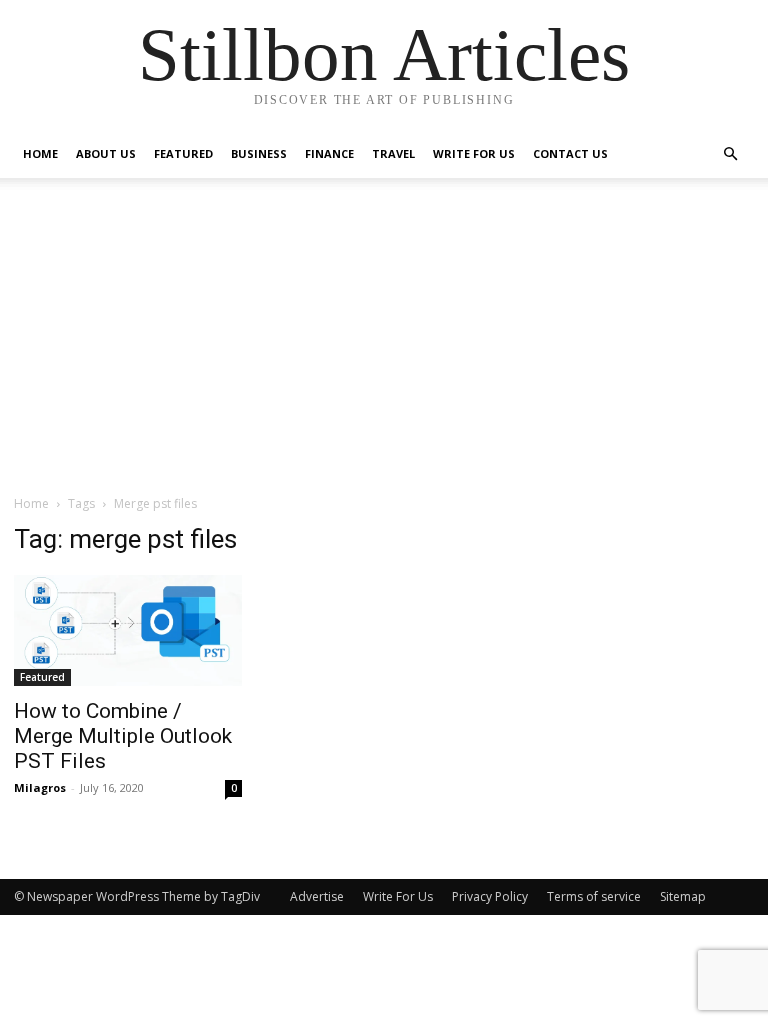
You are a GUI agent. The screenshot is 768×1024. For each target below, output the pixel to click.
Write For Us (474, 153)
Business (259, 153)
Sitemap (683, 896)
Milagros (40, 787)
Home (40, 153)
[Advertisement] (384, 344)
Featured (183, 153)
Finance (329, 153)
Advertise (317, 896)
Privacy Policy (490, 896)
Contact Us (570, 153)
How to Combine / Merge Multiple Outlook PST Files (123, 736)
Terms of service (594, 896)
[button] (730, 154)
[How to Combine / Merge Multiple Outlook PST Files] (128, 630)
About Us (106, 153)
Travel (393, 153)
